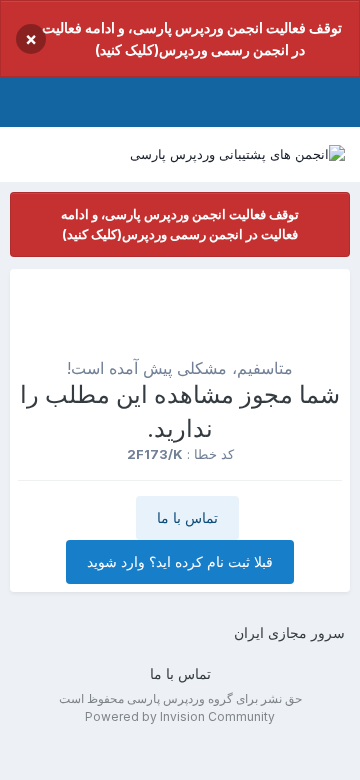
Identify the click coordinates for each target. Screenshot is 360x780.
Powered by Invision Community (180, 716)
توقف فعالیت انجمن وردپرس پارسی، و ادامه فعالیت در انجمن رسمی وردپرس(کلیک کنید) (192, 38)
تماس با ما (187, 517)
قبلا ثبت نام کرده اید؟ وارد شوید (180, 561)
